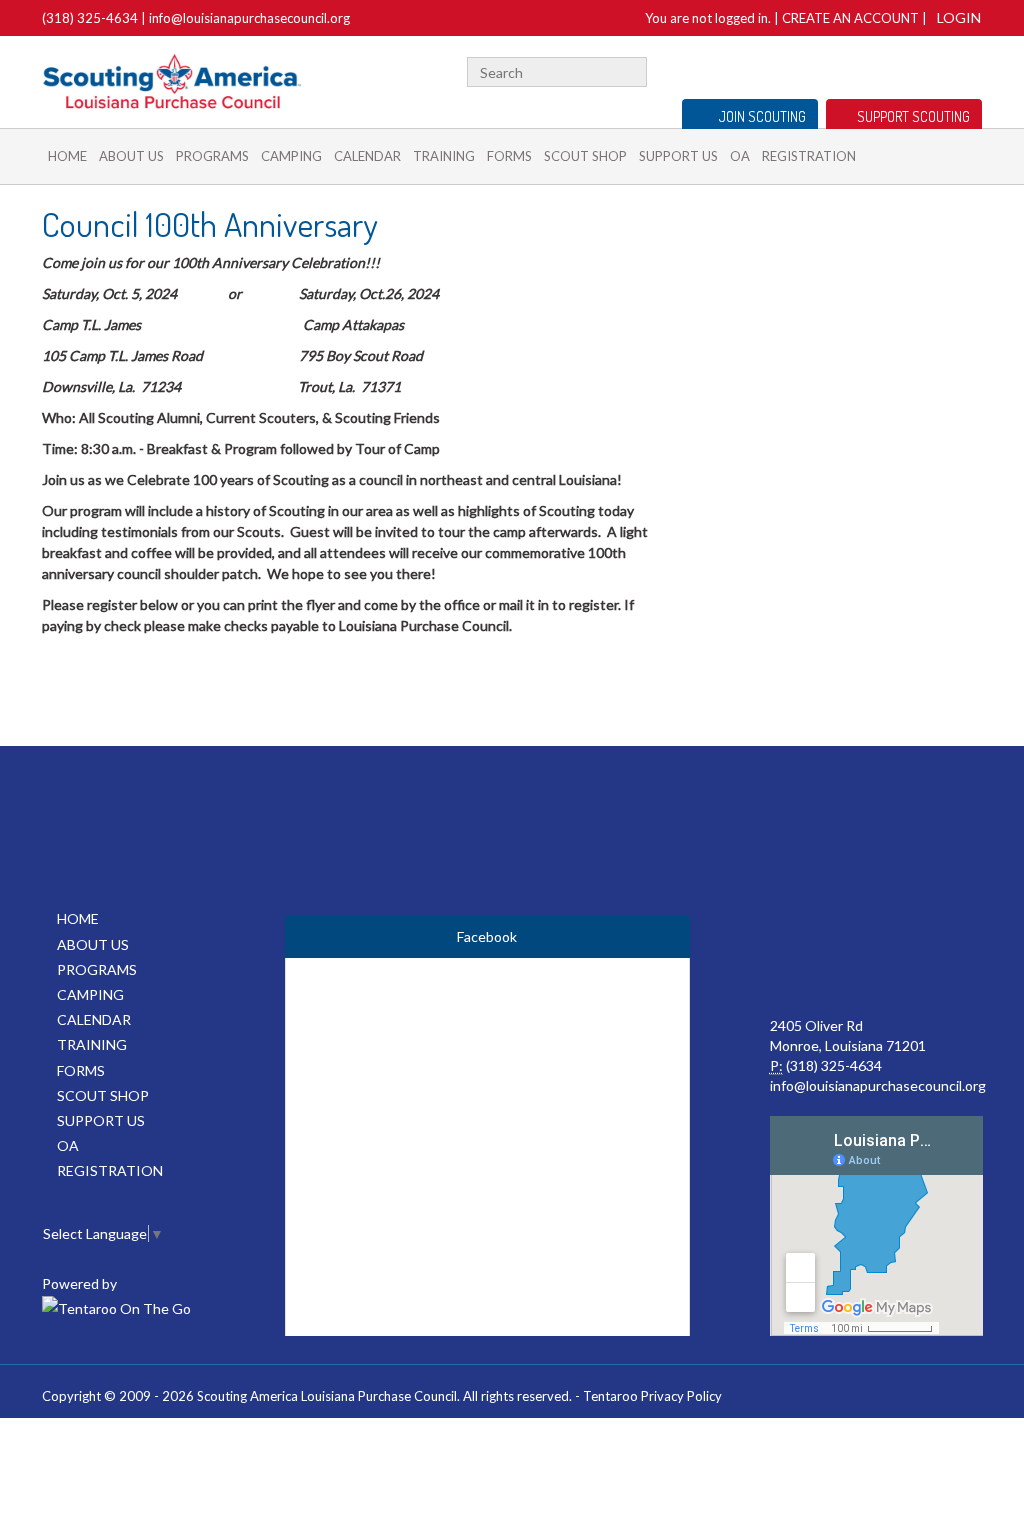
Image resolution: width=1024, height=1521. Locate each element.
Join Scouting (762, 116)
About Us (131, 156)
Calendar (367, 156)
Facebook (977, 69)
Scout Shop (585, 156)
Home (67, 156)
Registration (809, 156)
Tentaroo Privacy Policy (652, 1396)
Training (444, 156)
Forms (509, 156)
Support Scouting (913, 116)
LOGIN (959, 17)
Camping (291, 156)
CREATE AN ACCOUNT (850, 18)
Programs (212, 156)
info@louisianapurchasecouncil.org (249, 18)
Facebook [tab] (487, 936)
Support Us (678, 156)
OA (740, 156)
